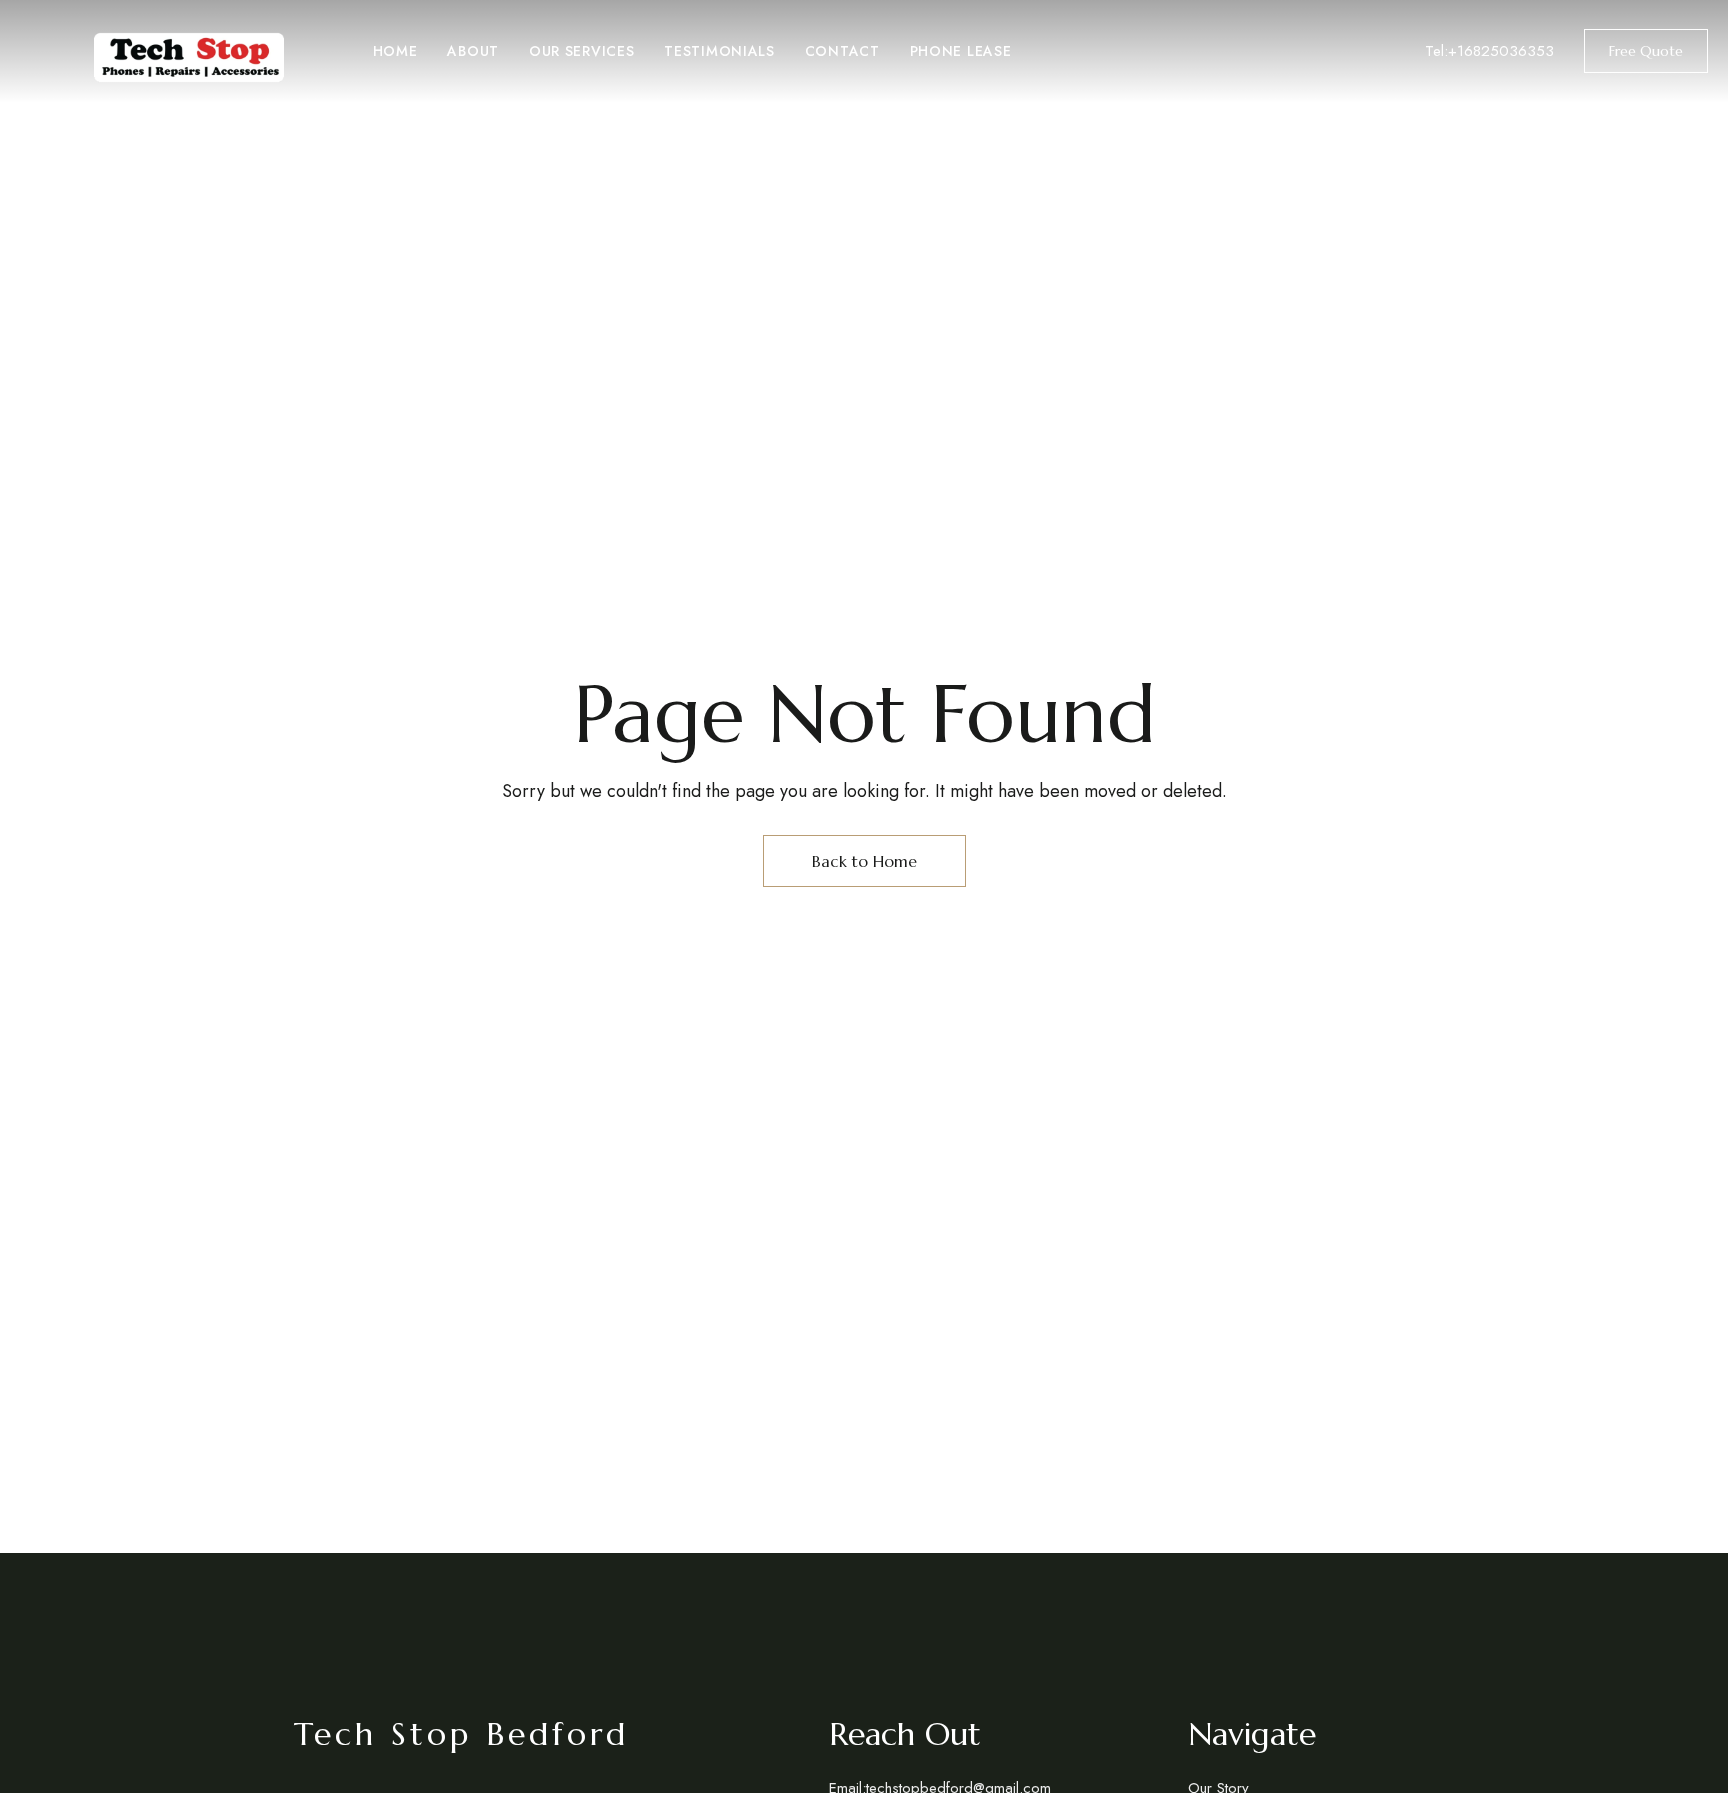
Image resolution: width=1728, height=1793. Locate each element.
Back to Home (864, 861)
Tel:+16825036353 (1489, 51)
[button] (1646, 51)
